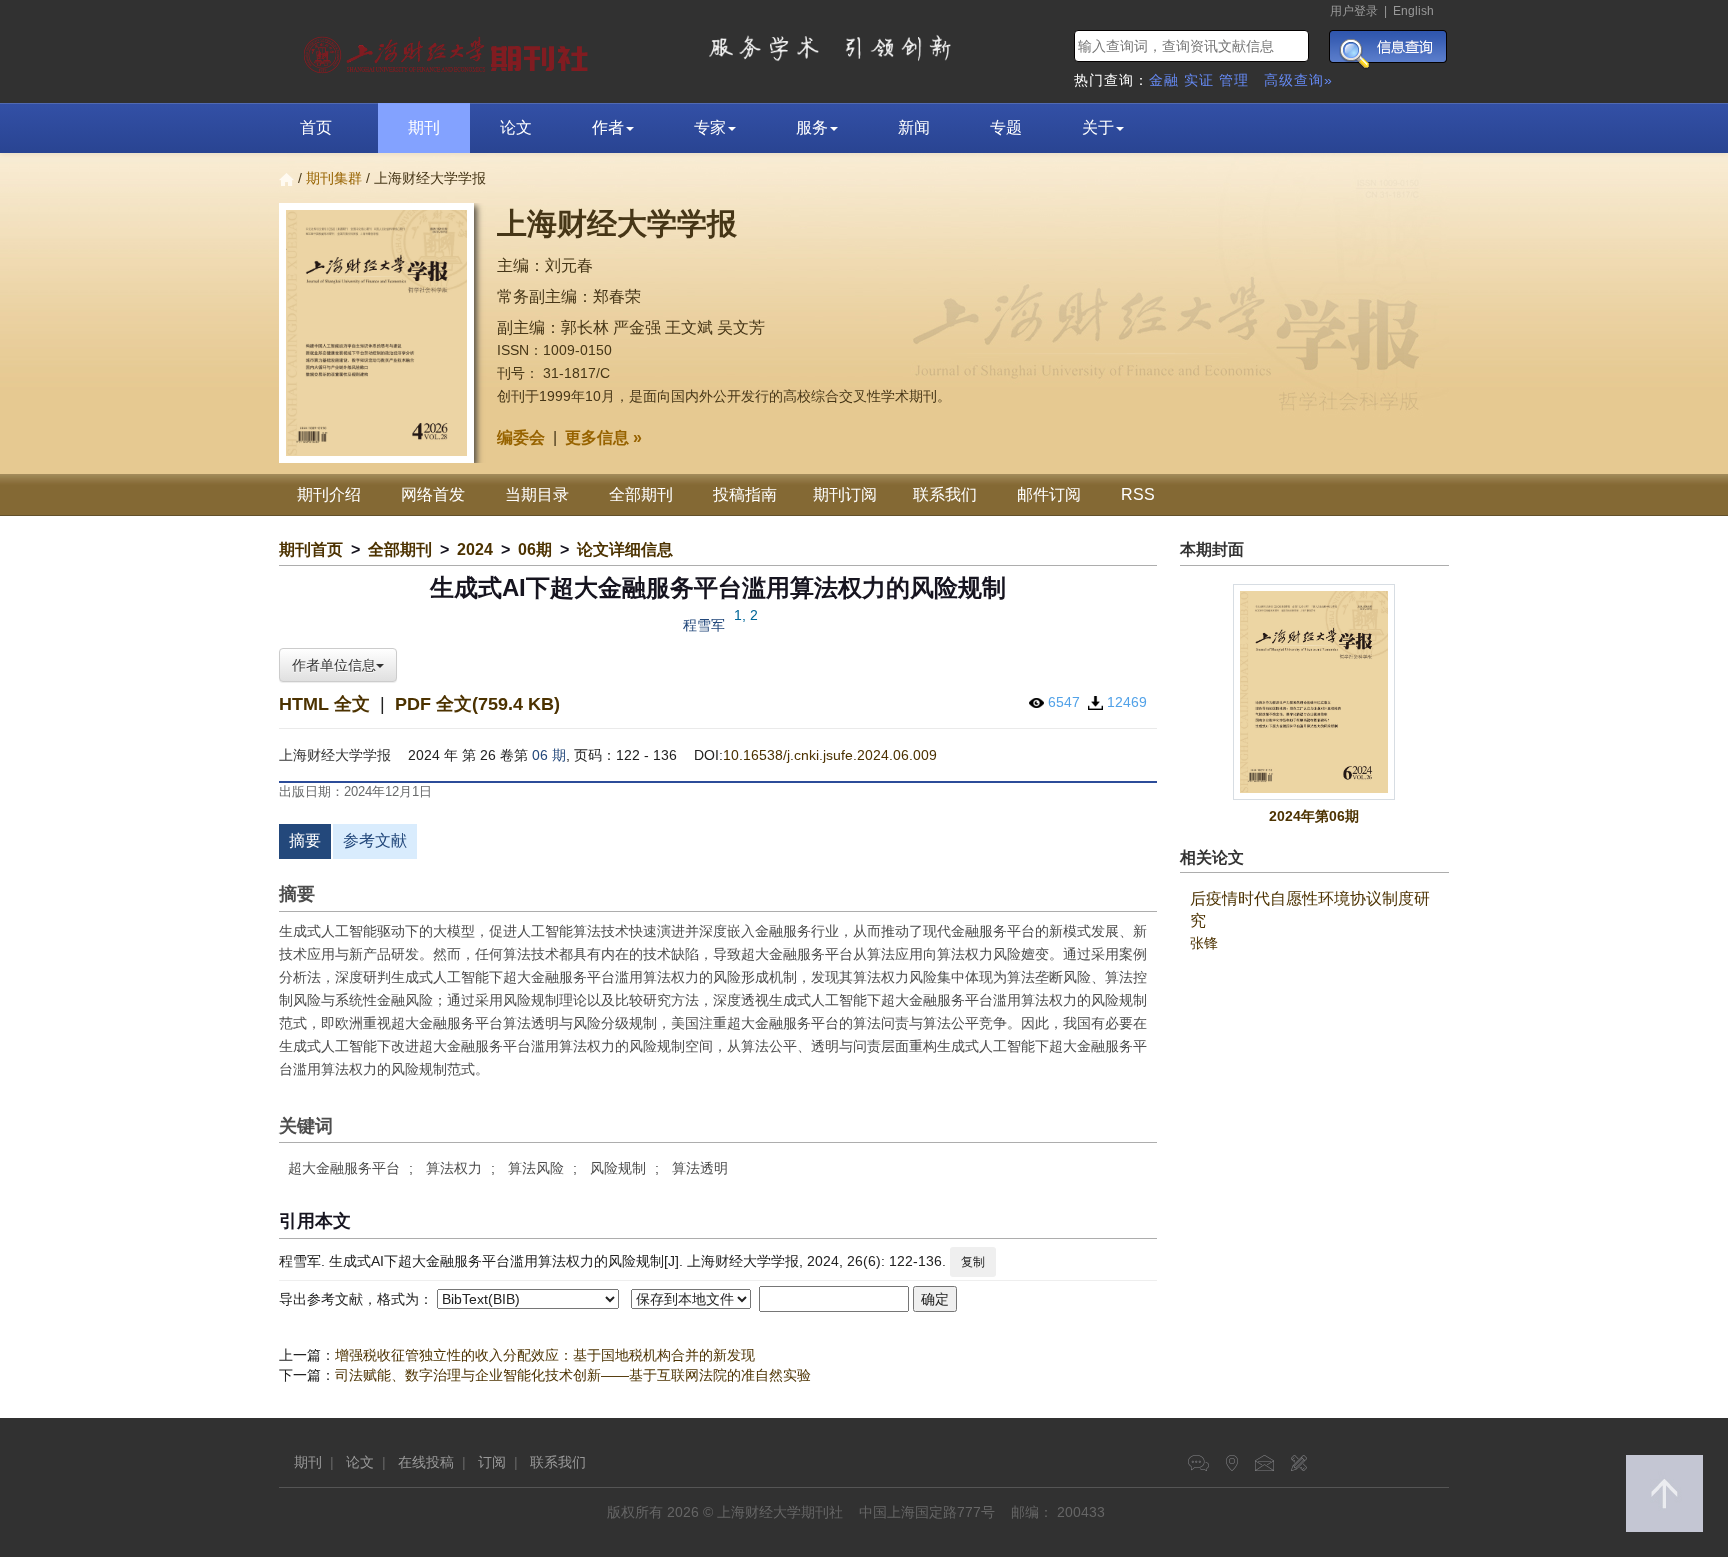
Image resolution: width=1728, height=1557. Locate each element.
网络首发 (433, 494)
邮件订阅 (1049, 494)
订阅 (492, 1462)
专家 (710, 127)
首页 (316, 127)
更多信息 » (603, 437)
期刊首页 (311, 549)
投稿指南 (745, 494)
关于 (1098, 127)
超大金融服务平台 (344, 1168)
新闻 (914, 127)
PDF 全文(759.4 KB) (477, 704)
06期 (535, 549)
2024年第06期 (1314, 816)
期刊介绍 (329, 494)
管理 (1234, 80)
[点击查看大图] (1315, 692)
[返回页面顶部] (1664, 1493)
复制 (973, 1262)
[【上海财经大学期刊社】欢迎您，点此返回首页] (448, 50)
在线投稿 (426, 1462)
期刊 (424, 127)
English (1413, 11)
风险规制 (618, 1168)
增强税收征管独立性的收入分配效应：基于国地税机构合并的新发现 (545, 1355)
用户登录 (1354, 11)
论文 (516, 127)
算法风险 (536, 1168)
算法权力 (454, 1168)
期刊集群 (334, 178)
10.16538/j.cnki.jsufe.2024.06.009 (830, 755)
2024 (475, 549)
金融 (1164, 80)
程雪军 (704, 625)
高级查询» (1298, 80)
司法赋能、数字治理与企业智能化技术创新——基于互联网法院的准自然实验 (573, 1375)
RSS (1138, 494)
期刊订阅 (845, 494)
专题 (1006, 127)
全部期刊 (641, 494)
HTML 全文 (324, 704)
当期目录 (537, 494)
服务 (812, 127)
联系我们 (945, 494)
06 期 (549, 755)
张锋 (1204, 943)
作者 (608, 127)
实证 (1199, 80)
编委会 (521, 437)
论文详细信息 (625, 549)
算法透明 (700, 1168)
